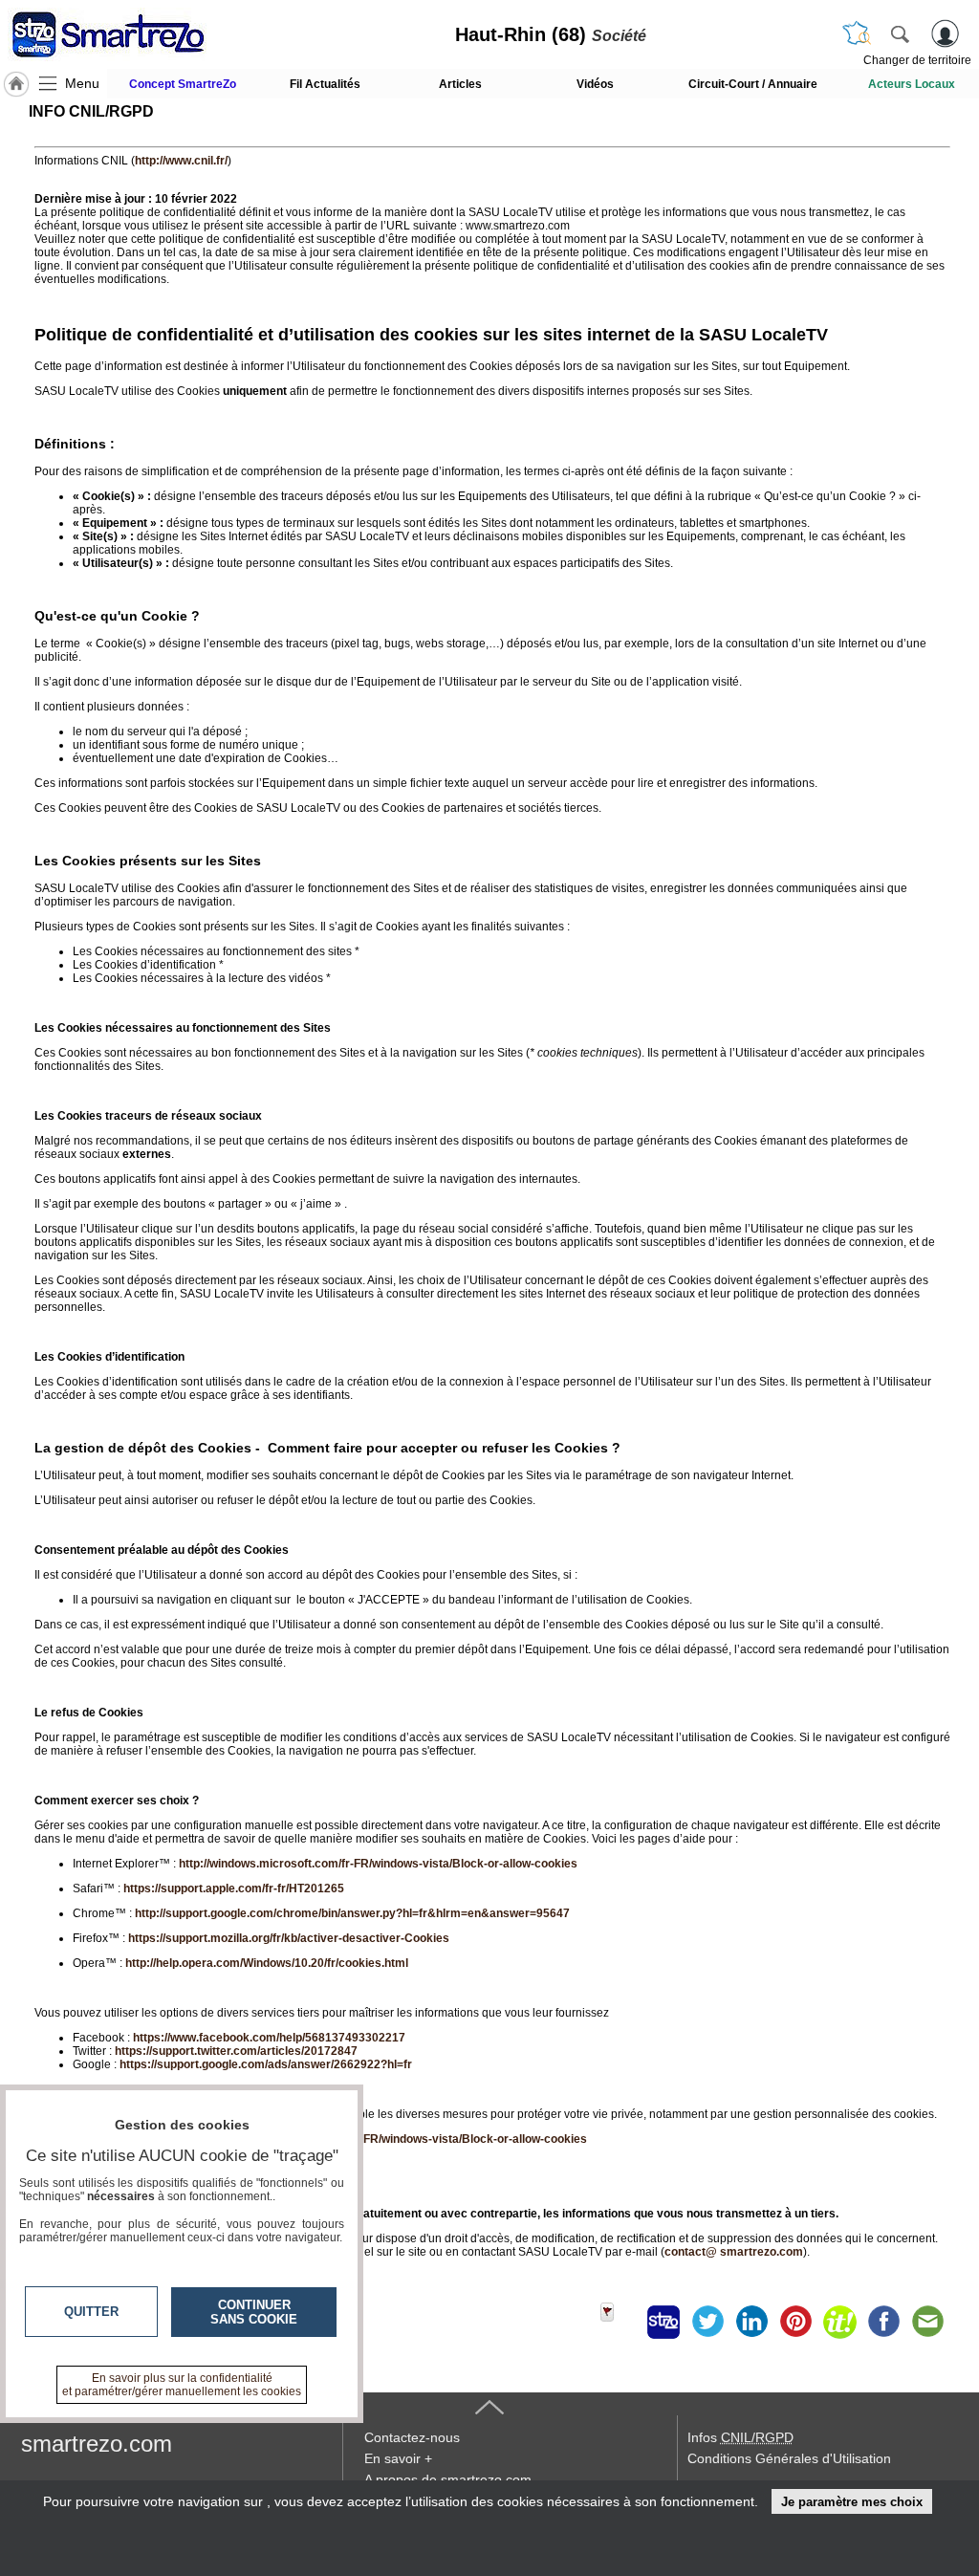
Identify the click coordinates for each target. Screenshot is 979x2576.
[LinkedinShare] (751, 2322)
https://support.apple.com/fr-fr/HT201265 (234, 1888)
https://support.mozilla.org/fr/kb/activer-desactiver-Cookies (289, 1938)
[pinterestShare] (795, 2322)
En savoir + (398, 2458)
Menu (82, 83)
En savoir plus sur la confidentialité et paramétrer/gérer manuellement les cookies (182, 2385)
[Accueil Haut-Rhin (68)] (16, 84)
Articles (460, 84)
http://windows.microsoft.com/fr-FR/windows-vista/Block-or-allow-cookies (378, 1864)
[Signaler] (620, 2322)
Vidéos (595, 84)
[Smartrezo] (132, 34)
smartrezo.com (97, 2444)
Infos (740, 2437)
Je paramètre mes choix (852, 2502)
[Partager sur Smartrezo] (664, 2322)
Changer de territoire (917, 60)
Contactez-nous (412, 2437)
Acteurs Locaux (912, 84)
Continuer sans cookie (254, 2312)
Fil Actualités (325, 84)
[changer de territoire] (857, 33)
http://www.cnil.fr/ (181, 161)
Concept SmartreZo (183, 84)
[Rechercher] (900, 33)
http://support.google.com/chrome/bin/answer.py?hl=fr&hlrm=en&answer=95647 (352, 1913)
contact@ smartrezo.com (734, 2252)
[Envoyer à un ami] (927, 2322)
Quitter (91, 2312)
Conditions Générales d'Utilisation (789, 2458)
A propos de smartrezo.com (448, 2479)
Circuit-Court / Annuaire (753, 84)
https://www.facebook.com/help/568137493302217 (269, 2038)
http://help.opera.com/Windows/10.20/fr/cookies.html (267, 1963)
